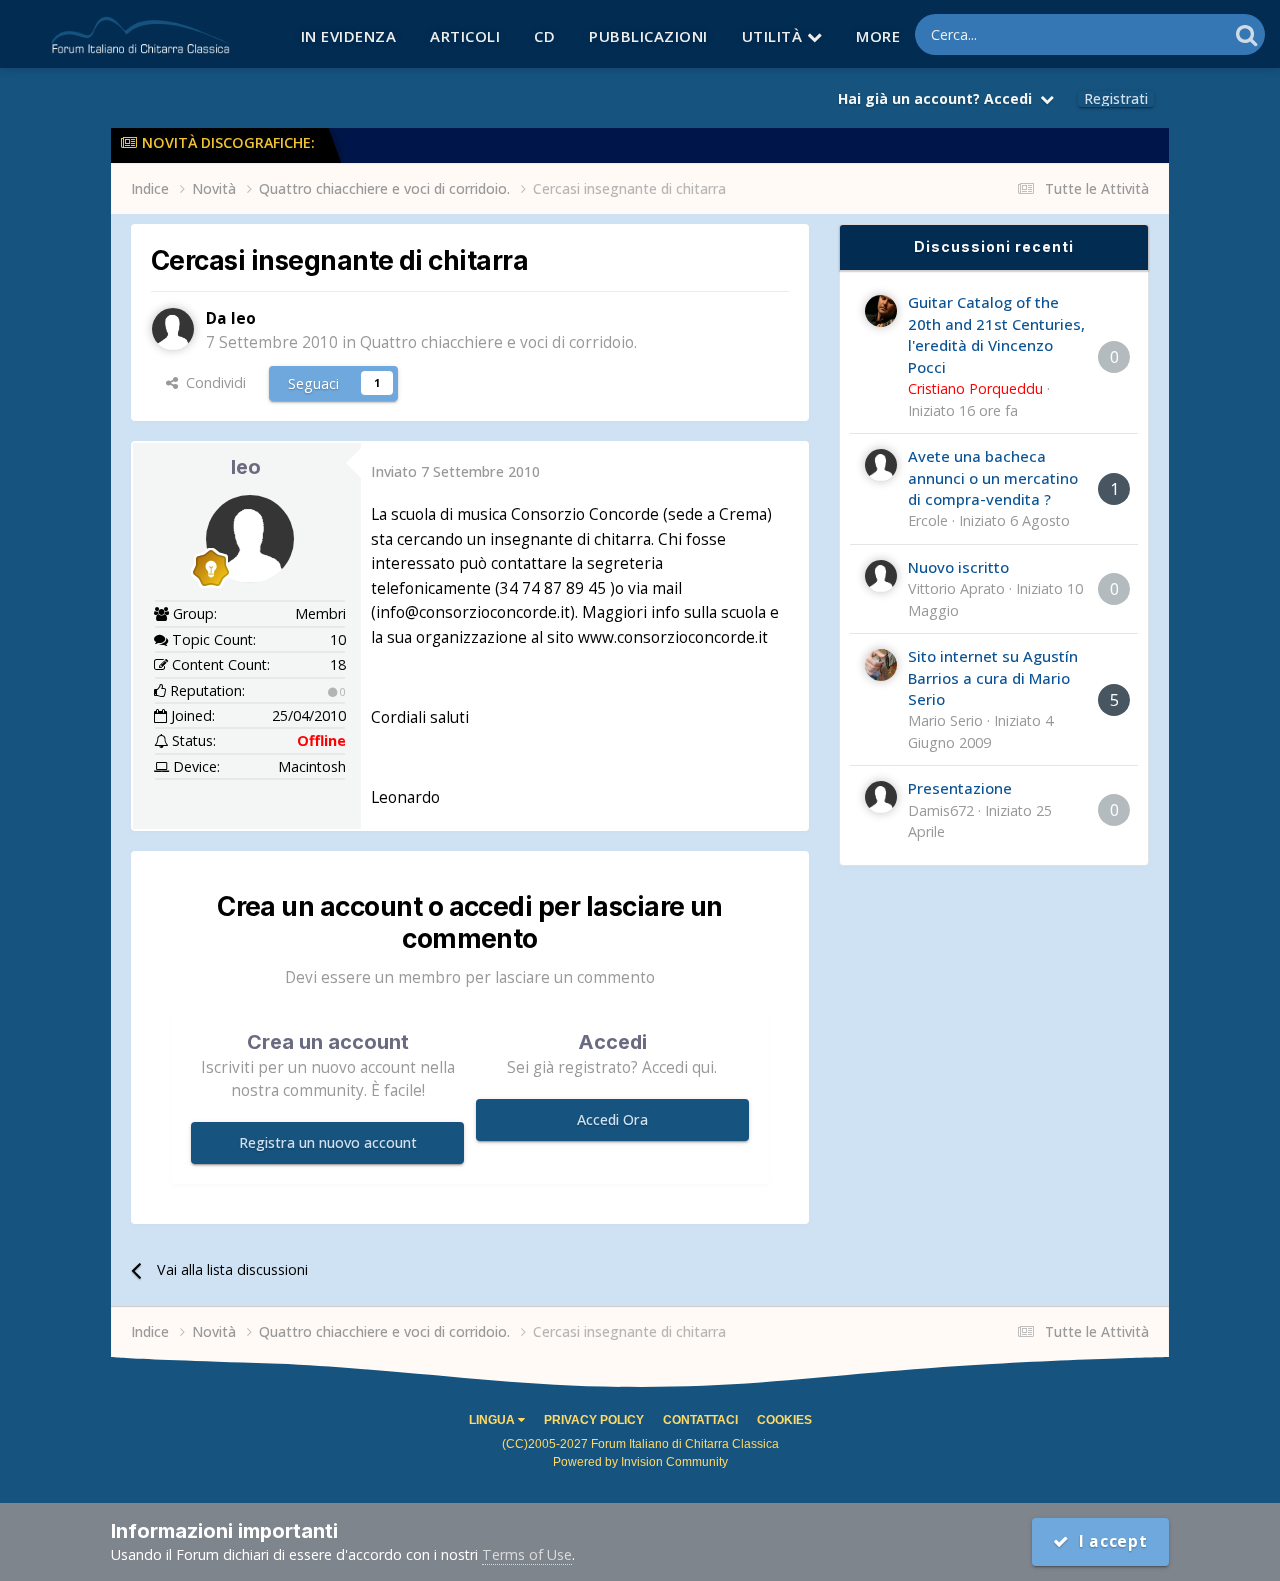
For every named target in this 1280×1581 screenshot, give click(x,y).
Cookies (784, 1420)
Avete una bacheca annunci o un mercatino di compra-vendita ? (993, 477)
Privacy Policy (594, 1420)
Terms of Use (527, 1554)
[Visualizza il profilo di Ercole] (881, 465)
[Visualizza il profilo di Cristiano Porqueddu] (881, 311)
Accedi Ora (612, 1119)
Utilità (774, 36)
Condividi (212, 382)
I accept (1108, 1541)
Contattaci (700, 1420)
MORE (878, 36)
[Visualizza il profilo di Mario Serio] (881, 665)
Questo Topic (1158, 34)
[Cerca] (1246, 34)
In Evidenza (349, 36)
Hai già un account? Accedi (939, 98)
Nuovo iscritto (958, 567)
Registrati (1116, 99)
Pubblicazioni (648, 36)
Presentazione (960, 788)
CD (544, 36)
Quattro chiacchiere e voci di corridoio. (498, 342)
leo (246, 467)
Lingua (493, 1420)
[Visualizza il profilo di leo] (173, 329)
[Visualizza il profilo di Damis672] (881, 797)
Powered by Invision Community (640, 1462)
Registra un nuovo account (328, 1142)
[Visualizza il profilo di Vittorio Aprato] (881, 576)
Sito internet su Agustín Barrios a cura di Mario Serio (993, 677)
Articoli (465, 36)
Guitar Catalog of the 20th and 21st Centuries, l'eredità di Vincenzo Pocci (996, 334)
